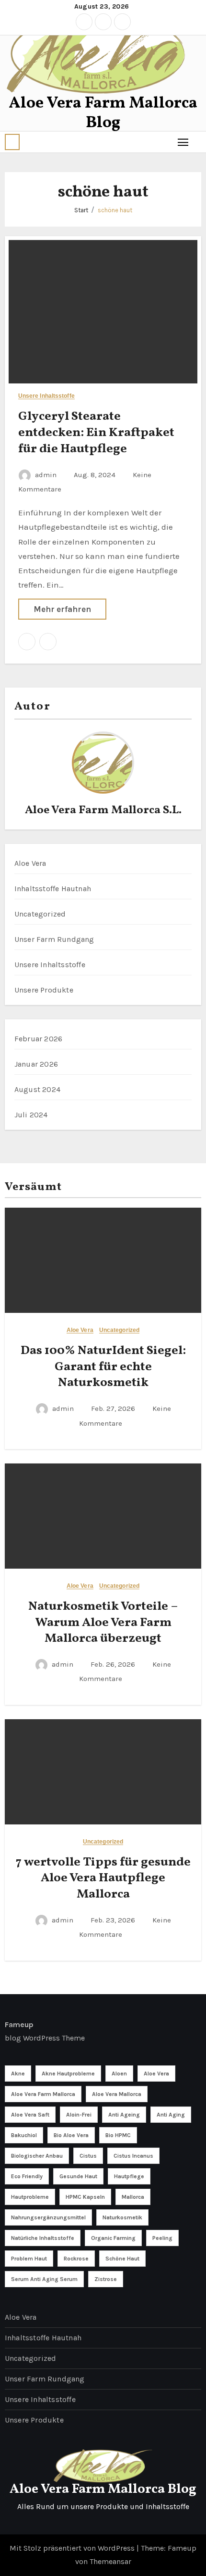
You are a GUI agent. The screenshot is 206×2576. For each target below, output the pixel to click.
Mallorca (133, 2197)
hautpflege (129, 2176)
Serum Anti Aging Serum (44, 2279)
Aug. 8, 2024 (96, 475)
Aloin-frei (79, 2115)
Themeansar (110, 2561)
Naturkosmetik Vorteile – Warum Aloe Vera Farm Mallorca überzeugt (103, 1623)
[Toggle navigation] (183, 142)
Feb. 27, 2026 (114, 1408)
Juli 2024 (31, 1115)
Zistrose (106, 2279)
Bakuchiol (24, 2135)
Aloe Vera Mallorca (117, 2094)
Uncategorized (40, 914)
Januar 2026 (36, 1064)
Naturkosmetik (122, 2217)
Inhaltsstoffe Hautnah (53, 889)
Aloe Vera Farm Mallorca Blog (103, 113)
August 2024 (37, 1089)
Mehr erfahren (62, 609)
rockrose (76, 2259)
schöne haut (115, 210)
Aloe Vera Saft (30, 2115)
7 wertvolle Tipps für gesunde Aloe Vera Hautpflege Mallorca (103, 1878)
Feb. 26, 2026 (114, 1664)
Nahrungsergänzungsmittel (48, 2217)
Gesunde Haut (78, 2176)
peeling (162, 2238)
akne (18, 2074)
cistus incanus (133, 2156)
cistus (88, 2156)
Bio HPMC (118, 2135)
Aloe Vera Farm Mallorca (43, 2094)
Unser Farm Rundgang (54, 939)
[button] (12, 142)
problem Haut (29, 2259)
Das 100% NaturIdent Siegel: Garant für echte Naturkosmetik (103, 1367)
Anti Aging (171, 2115)
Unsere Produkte (44, 990)
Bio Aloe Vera (71, 2135)
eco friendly (27, 2176)
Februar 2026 (38, 1039)
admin (46, 475)
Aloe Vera (30, 863)
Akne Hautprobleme (68, 2074)
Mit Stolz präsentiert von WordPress (73, 2548)
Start (81, 210)
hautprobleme (30, 2197)
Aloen (119, 2074)
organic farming (113, 2238)
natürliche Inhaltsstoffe (43, 2238)
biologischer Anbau (37, 2156)
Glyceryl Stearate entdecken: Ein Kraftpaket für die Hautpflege (96, 433)
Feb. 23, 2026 (114, 1920)
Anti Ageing (124, 2115)
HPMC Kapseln (85, 2197)
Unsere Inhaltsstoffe (46, 396)
